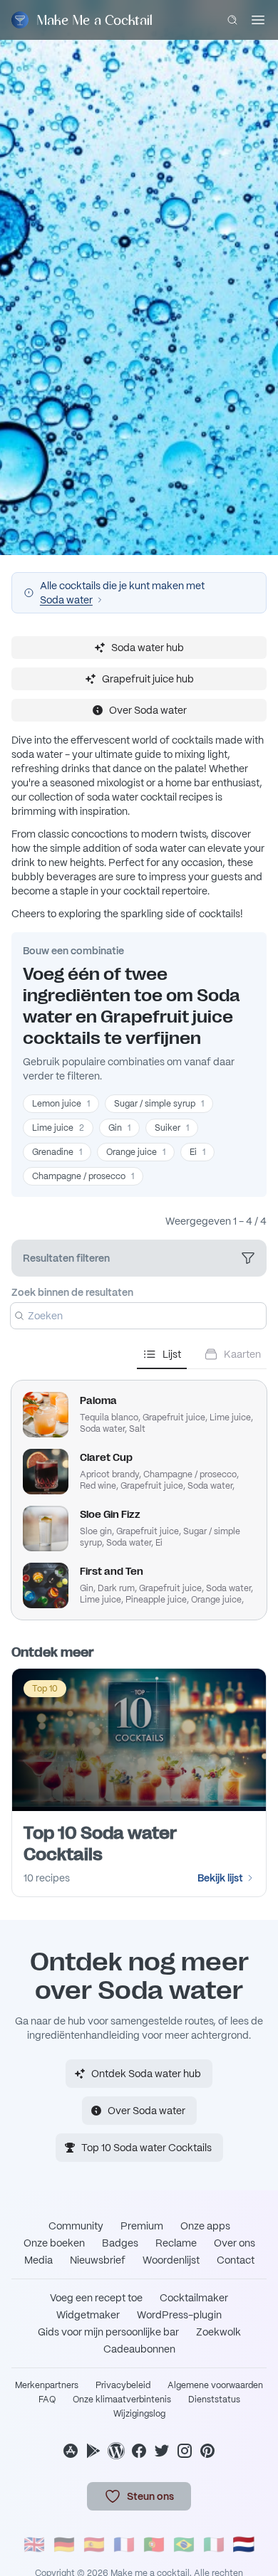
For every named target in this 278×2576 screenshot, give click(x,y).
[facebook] (139, 2451)
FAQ (47, 2400)
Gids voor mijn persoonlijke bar (108, 2332)
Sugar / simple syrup (159, 1104)
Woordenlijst (171, 2260)
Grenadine (57, 1152)
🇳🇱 (244, 2544)
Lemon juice (61, 1104)
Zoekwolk (218, 2332)
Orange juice (136, 1152)
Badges (120, 2243)
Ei (197, 1152)
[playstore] (93, 2451)
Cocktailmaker (194, 2298)
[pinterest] (207, 2451)
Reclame (176, 2243)
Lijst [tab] (172, 1354)
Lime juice (58, 1128)
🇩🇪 (64, 2544)
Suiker (172, 1128)
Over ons (235, 2243)
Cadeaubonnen (139, 2349)
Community (76, 2226)
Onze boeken (54, 2243)
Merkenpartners (47, 2385)
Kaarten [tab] (242, 1354)
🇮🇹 (214, 2544)
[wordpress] (116, 2451)
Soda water (66, 600)
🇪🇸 (94, 2544)
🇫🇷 (124, 2544)
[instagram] (185, 2451)
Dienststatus (214, 2400)
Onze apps (205, 2226)
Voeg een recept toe (96, 2298)
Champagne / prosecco (83, 1176)
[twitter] (162, 2451)
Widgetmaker (88, 2315)
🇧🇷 (184, 2544)
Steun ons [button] (150, 2496)
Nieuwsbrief (98, 2260)
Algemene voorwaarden (215, 2385)
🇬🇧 (34, 2544)
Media (38, 2260)
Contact (236, 2260)
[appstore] (71, 2451)
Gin (119, 1128)
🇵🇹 (154, 2544)
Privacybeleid (123, 2385)
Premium (142, 2226)
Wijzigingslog (139, 2414)
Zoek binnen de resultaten (72, 1292)
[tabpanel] (139, 1494)
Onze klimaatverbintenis (122, 2400)
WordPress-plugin (179, 2315)
